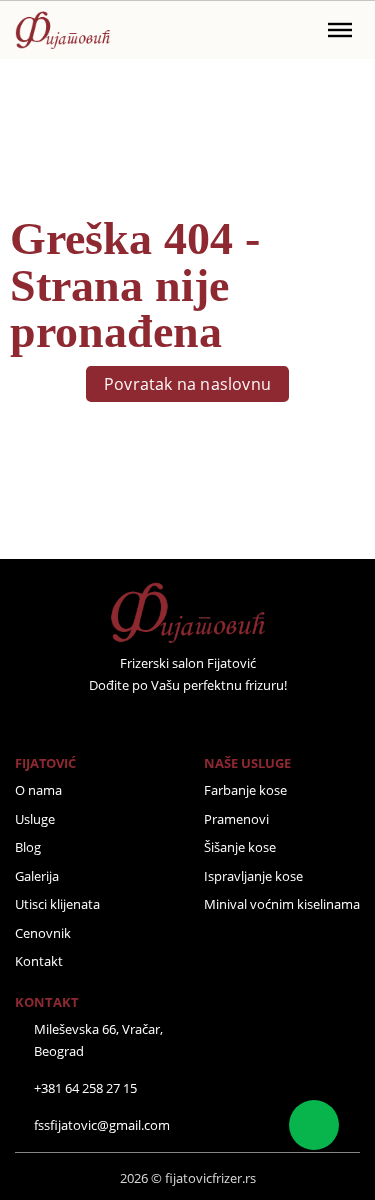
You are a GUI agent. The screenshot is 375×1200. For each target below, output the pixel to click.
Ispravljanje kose (253, 876)
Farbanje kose (245, 790)
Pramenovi (236, 819)
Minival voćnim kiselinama (282, 904)
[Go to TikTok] (240, 720)
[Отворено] (340, 30)
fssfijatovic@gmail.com (102, 1125)
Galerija (37, 876)
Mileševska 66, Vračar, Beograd (98, 1040)
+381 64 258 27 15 (85, 1088)
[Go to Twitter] (161, 720)
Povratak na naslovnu (187, 384)
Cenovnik (43, 933)
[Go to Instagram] (188, 720)
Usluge (35, 819)
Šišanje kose (240, 847)
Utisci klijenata (57, 904)
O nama (38, 790)
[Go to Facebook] (135, 720)
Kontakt (39, 961)
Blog (28, 847)
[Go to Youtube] (214, 720)
